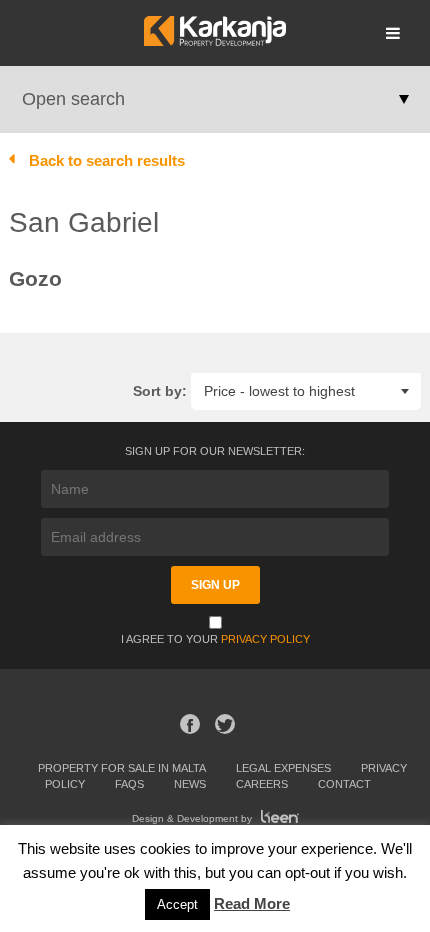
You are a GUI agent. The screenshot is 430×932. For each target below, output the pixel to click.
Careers (262, 784)
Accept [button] (177, 904)
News (190, 784)
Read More (252, 903)
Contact (344, 784)
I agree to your (215, 639)
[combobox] (306, 390)
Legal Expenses (283, 768)
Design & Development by (193, 818)
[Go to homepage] (214, 40)
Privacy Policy (265, 639)
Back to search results (107, 160)
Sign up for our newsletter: (215, 451)
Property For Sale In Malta (122, 768)
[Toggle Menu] (393, 33)
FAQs (129, 784)
